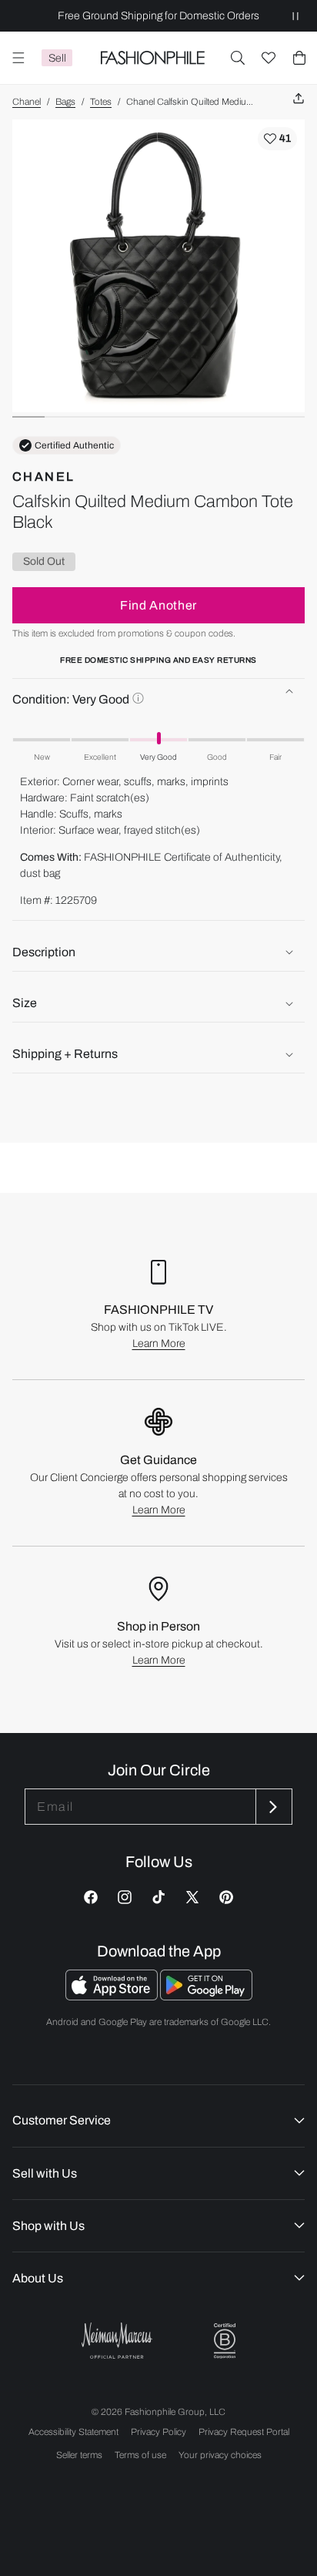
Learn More (159, 1343)
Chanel (27, 102)
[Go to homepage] (152, 58)
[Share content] (299, 99)
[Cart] (299, 58)
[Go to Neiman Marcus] (117, 2341)
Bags (65, 102)
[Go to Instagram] (125, 1897)
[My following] (269, 58)
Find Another (158, 605)
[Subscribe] (272, 1807)
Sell (57, 58)
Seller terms (79, 2455)
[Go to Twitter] (192, 1897)
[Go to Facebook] (91, 1897)
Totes (101, 102)
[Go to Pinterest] (226, 1897)
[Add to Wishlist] (277, 139)
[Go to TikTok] (158, 1897)
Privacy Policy (158, 2432)
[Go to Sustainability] (225, 2341)
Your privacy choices (220, 2455)
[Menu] (18, 58)
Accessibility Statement (73, 2432)
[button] (238, 58)
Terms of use (140, 2455)
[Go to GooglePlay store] (206, 1996)
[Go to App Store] (113, 1996)
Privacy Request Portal (244, 2432)
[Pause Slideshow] (295, 16)
